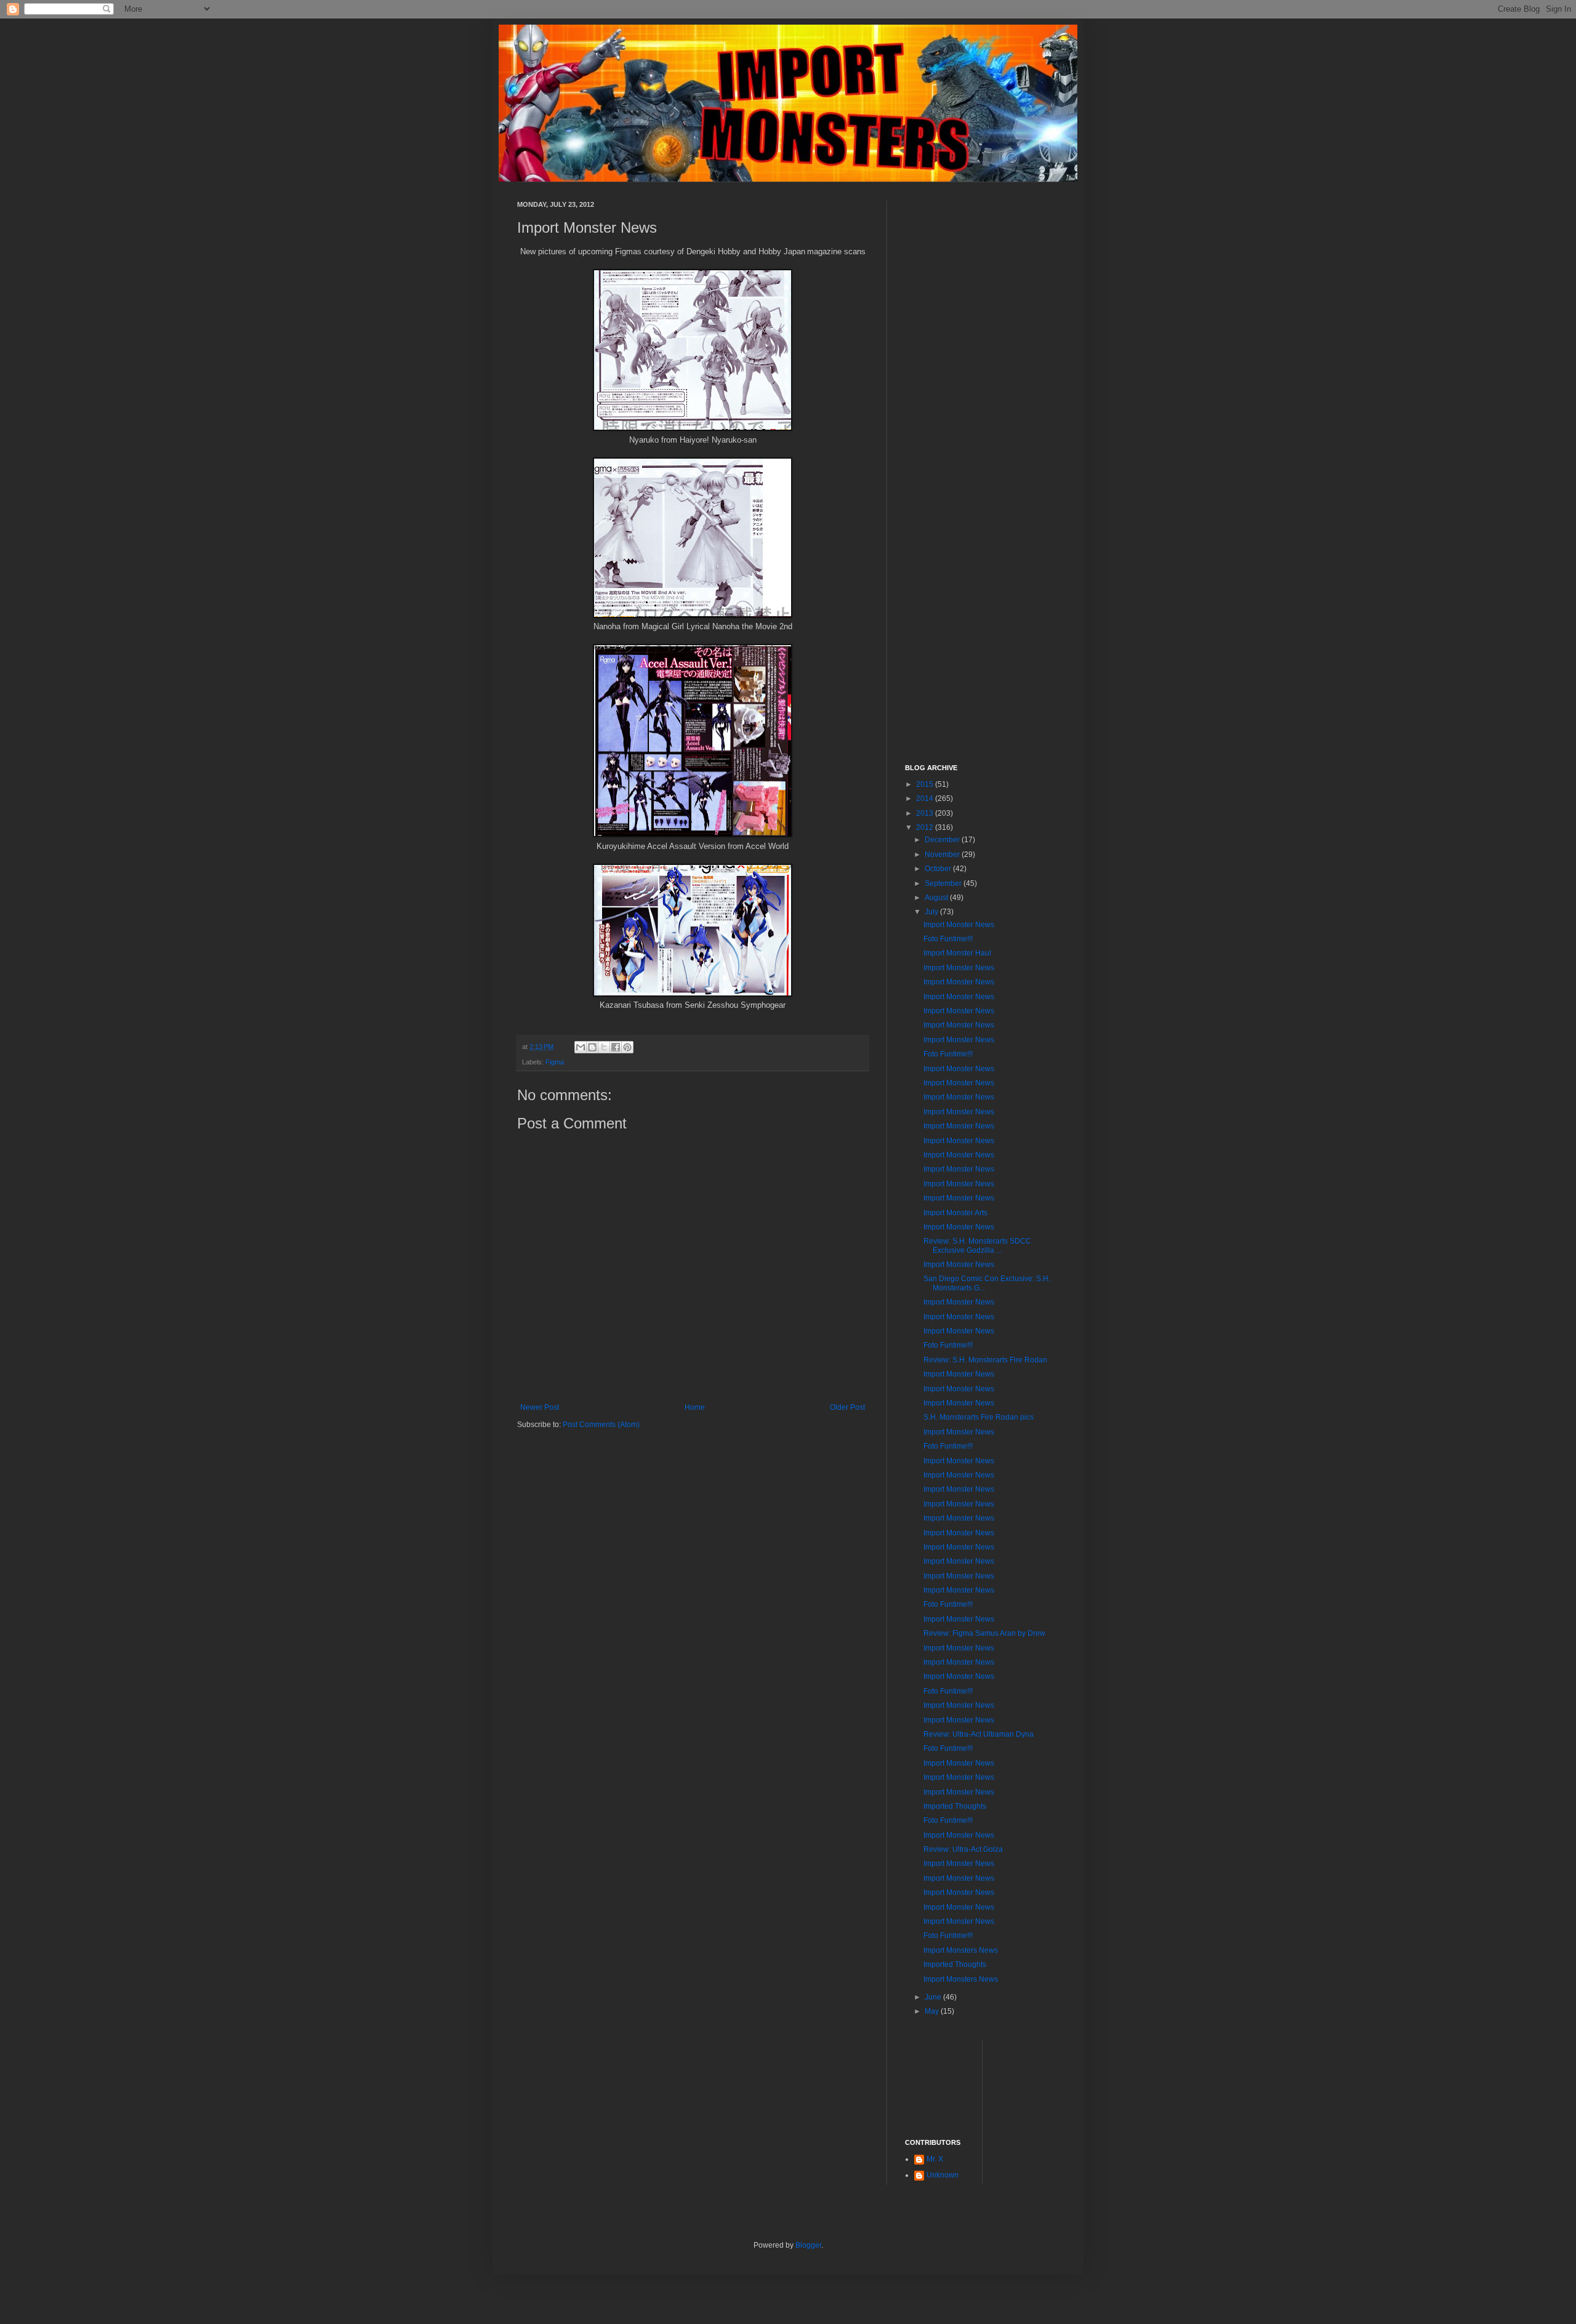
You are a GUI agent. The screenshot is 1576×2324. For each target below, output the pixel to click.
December (943, 840)
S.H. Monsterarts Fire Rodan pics (979, 1417)
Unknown (943, 2175)
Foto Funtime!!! (948, 939)
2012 (926, 827)
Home (695, 1407)
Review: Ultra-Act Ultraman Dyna (979, 1734)
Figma (555, 1062)
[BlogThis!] (592, 1047)
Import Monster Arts (955, 1213)
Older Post (847, 1407)
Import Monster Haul (957, 953)
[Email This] (581, 1047)
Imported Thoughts (955, 1806)
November (943, 854)
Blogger (808, 2245)
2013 (926, 813)
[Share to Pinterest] (627, 1047)
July (932, 912)
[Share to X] (604, 1047)
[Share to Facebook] (616, 1047)
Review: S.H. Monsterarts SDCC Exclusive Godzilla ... (977, 1245)
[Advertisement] (982, 385)
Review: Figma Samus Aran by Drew (984, 1633)
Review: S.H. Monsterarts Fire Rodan (985, 1360)
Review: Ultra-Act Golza (963, 1849)
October (939, 869)
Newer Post (540, 1407)
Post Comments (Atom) (601, 1425)
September (944, 883)
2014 (926, 798)
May (933, 2011)
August (937, 898)
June (934, 1997)
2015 (926, 784)
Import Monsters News (961, 1950)
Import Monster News (959, 925)
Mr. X (935, 2159)
